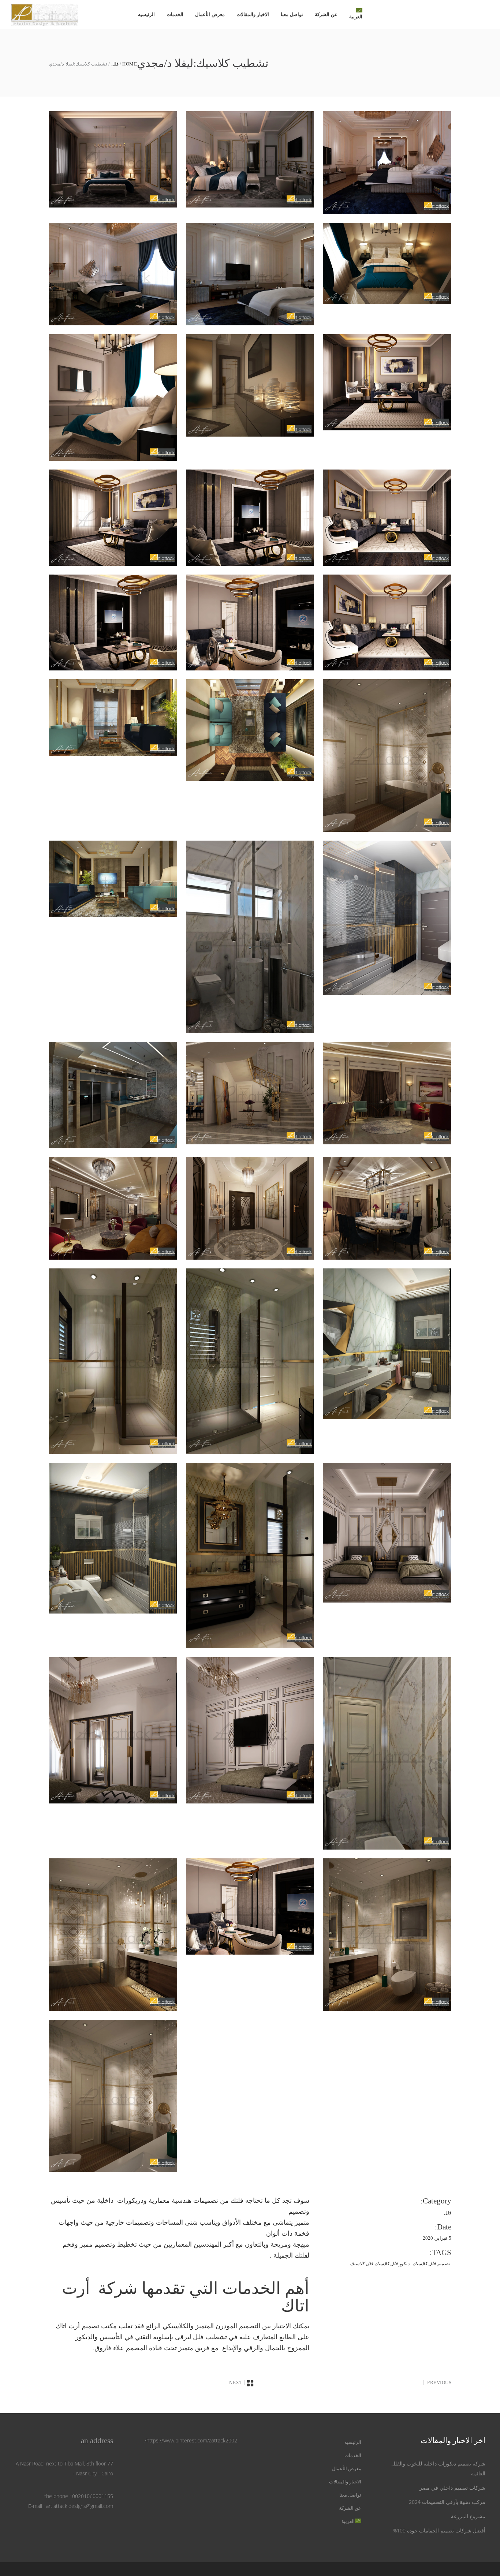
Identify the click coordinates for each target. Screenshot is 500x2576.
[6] (387, 1093)
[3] (387, 382)
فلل (115, 64)
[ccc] (250, 1556)
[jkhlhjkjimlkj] (387, 623)
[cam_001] (387, 1344)
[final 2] (113, 1730)
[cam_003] (113, 1538)
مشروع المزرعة (468, 2516)
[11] (113, 274)
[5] (250, 1093)
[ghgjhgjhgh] (387, 1753)
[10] (387, 1208)
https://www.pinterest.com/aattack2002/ (191, 2440)
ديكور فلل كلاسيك (392, 2264)
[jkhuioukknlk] (387, 264)
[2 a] (250, 385)
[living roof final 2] (250, 730)
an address (97, 2441)
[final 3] (250, 1730)
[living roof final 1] (113, 717)
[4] (113, 518)
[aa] (113, 1361)
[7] (113, 1208)
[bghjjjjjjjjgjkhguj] (250, 518)
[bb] (250, 1361)
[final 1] (387, 1533)
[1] (250, 937)
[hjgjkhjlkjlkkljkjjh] (250, 623)
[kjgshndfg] (250, 159)
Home (130, 64)
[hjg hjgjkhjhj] (113, 623)
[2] (113, 159)
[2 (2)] (113, 1095)
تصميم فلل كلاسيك (431, 2264)
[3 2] (250, 274)
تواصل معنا (350, 2495)
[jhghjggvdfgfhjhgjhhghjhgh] (387, 1934)
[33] (387, 163)
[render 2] (113, 397)
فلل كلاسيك (361, 2264)
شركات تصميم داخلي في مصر (452, 2488)
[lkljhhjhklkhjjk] (387, 755)
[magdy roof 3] (113, 879)
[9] (250, 1208)
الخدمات (353, 2455)
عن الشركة (350, 2508)
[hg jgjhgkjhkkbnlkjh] (387, 518)
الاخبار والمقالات (345, 2482)
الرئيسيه (353, 2442)
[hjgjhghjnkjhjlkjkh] (113, 1934)
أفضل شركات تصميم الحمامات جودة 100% (439, 2530)
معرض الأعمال (347, 2469)
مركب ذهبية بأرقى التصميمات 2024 (447, 2502)
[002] (387, 918)
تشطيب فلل (210, 2337)
